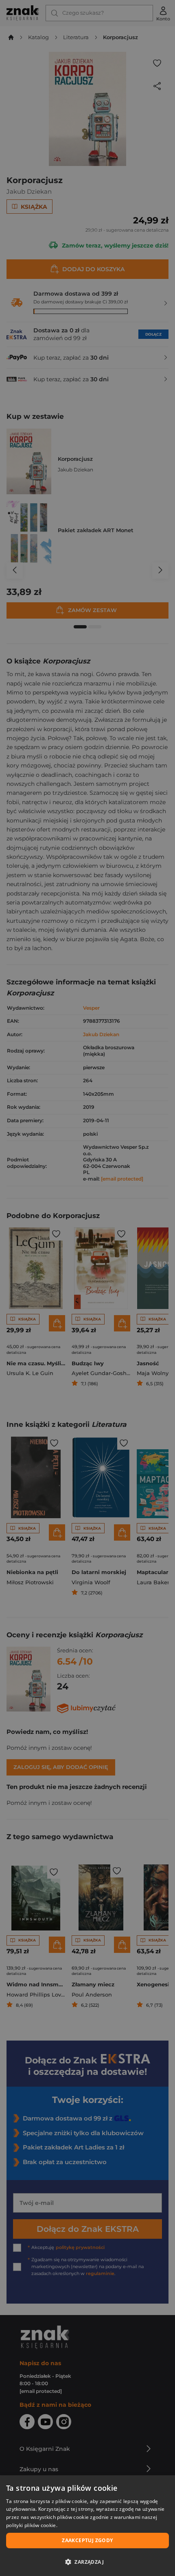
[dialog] (87, 2526)
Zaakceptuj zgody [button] (87, 2540)
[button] (87, 2562)
